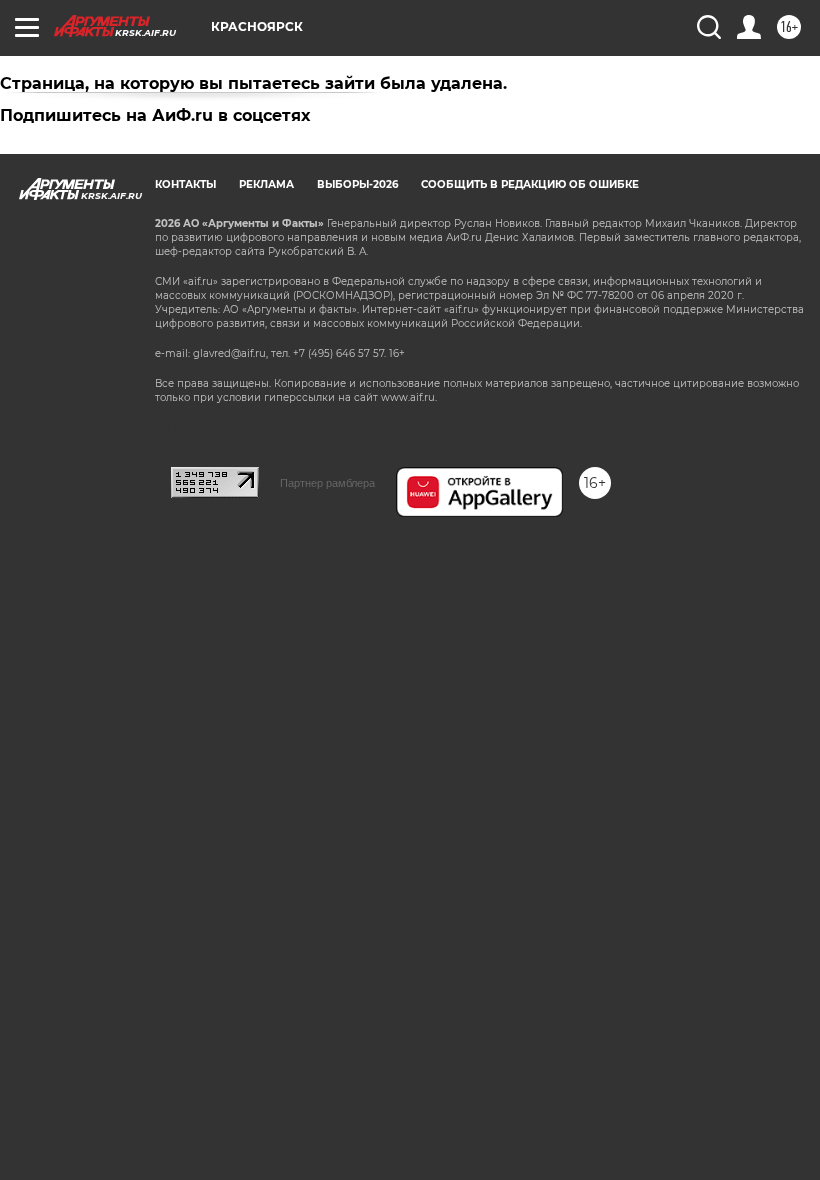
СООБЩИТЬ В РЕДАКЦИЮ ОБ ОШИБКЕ (530, 184)
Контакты (185, 184)
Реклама (266, 184)
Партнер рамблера (327, 483)
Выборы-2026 (357, 184)
